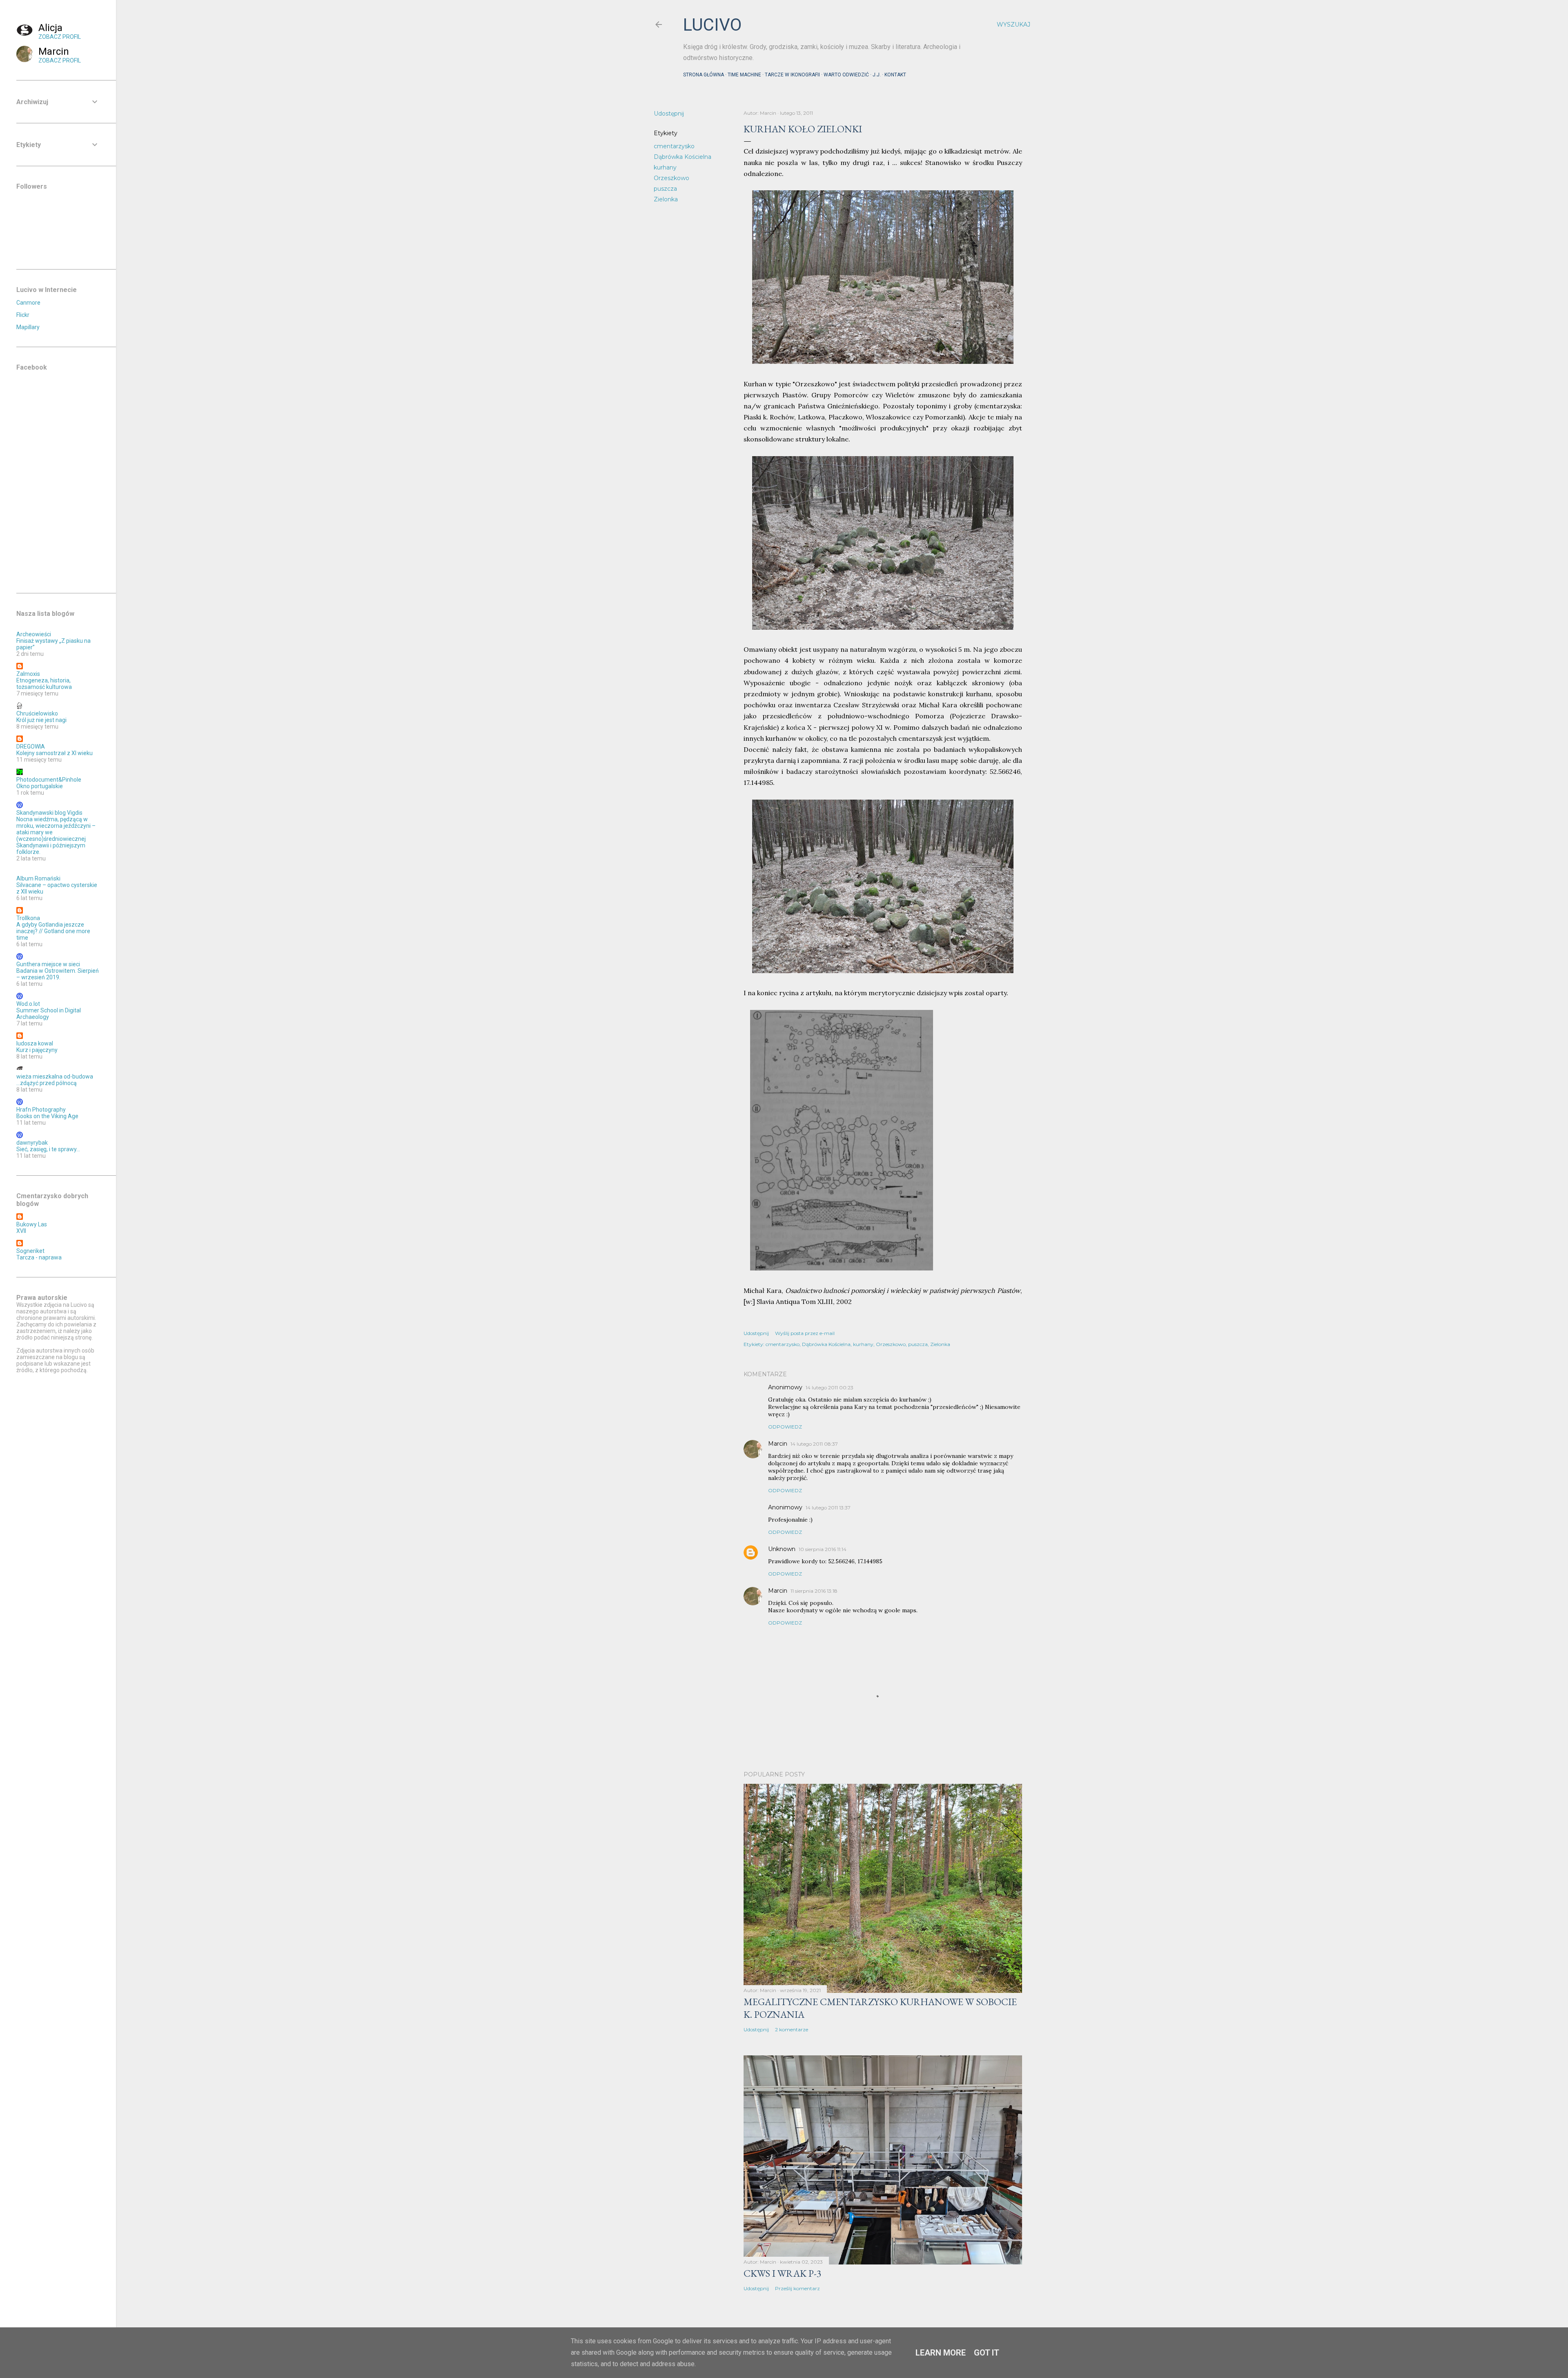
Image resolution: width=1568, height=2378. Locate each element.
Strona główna (704, 75)
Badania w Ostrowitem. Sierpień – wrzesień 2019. (58, 974)
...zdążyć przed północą (47, 1083)
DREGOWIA (31, 747)
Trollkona (28, 918)
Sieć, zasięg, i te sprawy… (48, 1149)
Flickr (23, 315)
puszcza (665, 189)
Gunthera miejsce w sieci (48, 964)
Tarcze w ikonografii (792, 75)
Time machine (744, 75)
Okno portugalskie (40, 786)
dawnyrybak (32, 1143)
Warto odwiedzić (846, 75)
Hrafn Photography (41, 1110)
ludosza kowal (35, 1043)
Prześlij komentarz (797, 2288)
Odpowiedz (785, 1427)
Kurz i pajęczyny (37, 1050)
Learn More (941, 2353)
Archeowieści (34, 634)
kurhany (665, 167)
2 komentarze (792, 2029)
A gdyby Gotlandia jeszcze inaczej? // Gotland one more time (53, 931)
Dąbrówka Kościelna (683, 157)
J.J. (877, 75)
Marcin (778, 1444)
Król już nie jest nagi (41, 720)
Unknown (782, 1549)
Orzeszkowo (672, 178)
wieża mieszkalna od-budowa (55, 1076)
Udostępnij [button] (669, 114)
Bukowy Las (32, 1224)
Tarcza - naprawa (39, 1257)
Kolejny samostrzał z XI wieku (55, 753)
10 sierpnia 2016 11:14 (823, 1549)
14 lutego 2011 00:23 (830, 1387)
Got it (987, 2353)
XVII (21, 1231)
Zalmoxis (28, 674)
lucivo (712, 25)
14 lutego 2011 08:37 (814, 1444)
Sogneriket (30, 1251)
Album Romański (38, 878)
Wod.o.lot (28, 1004)
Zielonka (666, 199)
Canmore (28, 303)
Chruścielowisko (37, 713)
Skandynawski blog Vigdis (49, 813)
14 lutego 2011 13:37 (828, 1508)
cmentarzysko (674, 146)
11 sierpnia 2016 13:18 (814, 1591)
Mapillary (28, 327)
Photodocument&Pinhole (49, 780)
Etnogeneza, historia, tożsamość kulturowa (44, 684)
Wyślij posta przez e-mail (805, 1333)
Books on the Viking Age (47, 1116)
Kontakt (895, 75)
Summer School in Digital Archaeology (49, 1014)
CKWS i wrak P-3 (783, 2273)
